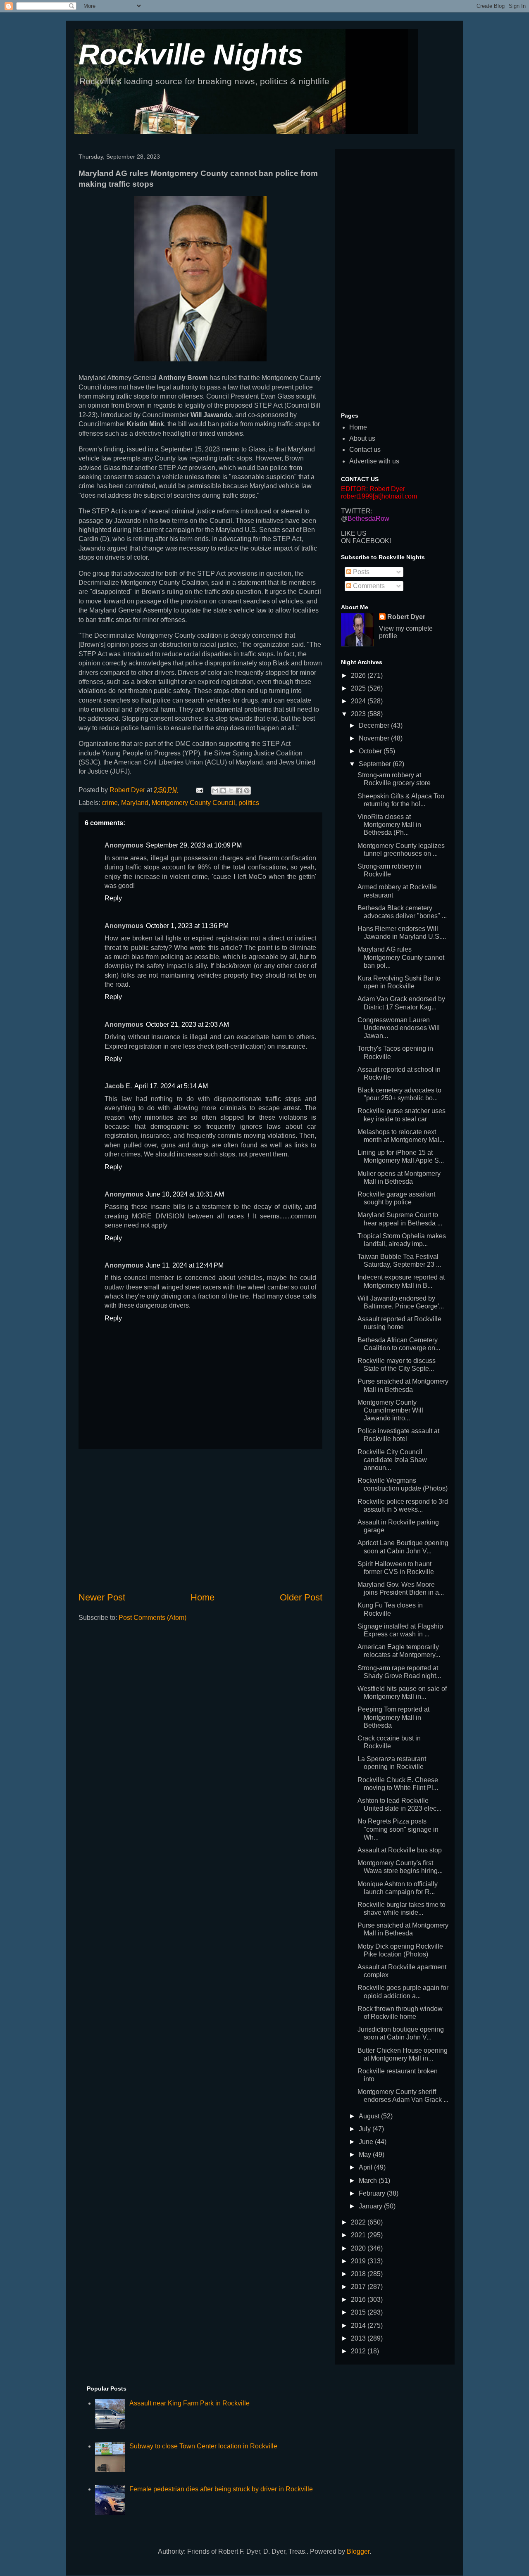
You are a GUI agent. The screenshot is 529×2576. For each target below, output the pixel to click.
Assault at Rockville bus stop (400, 1850)
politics (249, 803)
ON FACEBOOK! (366, 541)
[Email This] (215, 791)
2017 (359, 2287)
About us (362, 438)
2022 (359, 2222)
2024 (359, 701)
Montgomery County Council (193, 803)
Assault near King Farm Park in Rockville (189, 2403)
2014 (359, 2326)
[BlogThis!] (223, 791)
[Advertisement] (200, 1520)
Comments (368, 586)
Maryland (135, 803)
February (373, 2193)
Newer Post (102, 1597)
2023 (359, 714)
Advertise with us (374, 461)
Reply (113, 898)
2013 (359, 2338)
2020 (359, 2248)
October (371, 751)
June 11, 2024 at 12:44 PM (185, 1265)
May (366, 2155)
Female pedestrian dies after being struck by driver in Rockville (221, 2489)
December (375, 725)
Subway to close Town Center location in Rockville (203, 2446)
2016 (359, 2299)
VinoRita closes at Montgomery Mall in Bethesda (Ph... (389, 825)
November (375, 738)
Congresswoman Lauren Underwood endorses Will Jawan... (399, 1028)
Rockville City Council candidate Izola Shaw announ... (392, 1460)
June (367, 2142)
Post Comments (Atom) (153, 1618)
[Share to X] (231, 791)
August (370, 2116)
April (366, 2167)
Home (203, 1597)
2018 (359, 2274)
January (371, 2206)
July (366, 2129)
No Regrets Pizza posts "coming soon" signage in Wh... (398, 1829)
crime (110, 803)
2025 (359, 688)
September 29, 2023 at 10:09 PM (194, 845)
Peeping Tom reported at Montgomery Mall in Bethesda (393, 1717)
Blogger (358, 2551)
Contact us (365, 450)
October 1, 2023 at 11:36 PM (187, 926)
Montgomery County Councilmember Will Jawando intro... (390, 1410)
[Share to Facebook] (239, 791)
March (369, 2181)
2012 (359, 2351)
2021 (359, 2235)
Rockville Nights (191, 55)
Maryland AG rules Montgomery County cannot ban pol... (401, 957)
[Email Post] (199, 790)
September (376, 764)
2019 (359, 2261)
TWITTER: (357, 511)
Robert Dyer (406, 617)
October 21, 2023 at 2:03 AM (187, 1024)
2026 (359, 675)
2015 (359, 2312)
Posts (360, 572)
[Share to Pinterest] (247, 791)
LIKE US (354, 533)
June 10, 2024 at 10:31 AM (185, 1194)
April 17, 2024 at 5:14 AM (171, 1086)
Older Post (301, 1597)
